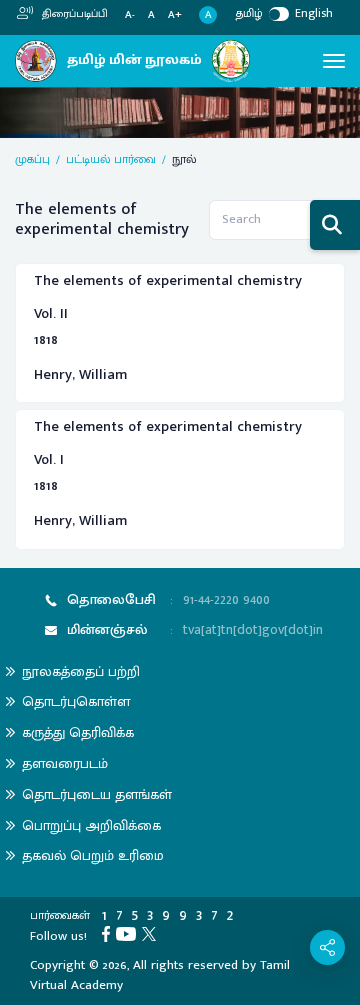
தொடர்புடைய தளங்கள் (97, 794)
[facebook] (109, 933)
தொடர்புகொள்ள (76, 701)
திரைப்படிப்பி (73, 14)
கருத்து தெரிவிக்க (78, 732)
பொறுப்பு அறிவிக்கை (91, 825)
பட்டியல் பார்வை (111, 159)
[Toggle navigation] (334, 61)
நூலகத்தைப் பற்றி (81, 671)
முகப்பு (32, 159)
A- (130, 15)
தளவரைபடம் (65, 763)
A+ (175, 15)
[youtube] (129, 933)
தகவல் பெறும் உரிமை (93, 855)
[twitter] (152, 933)
